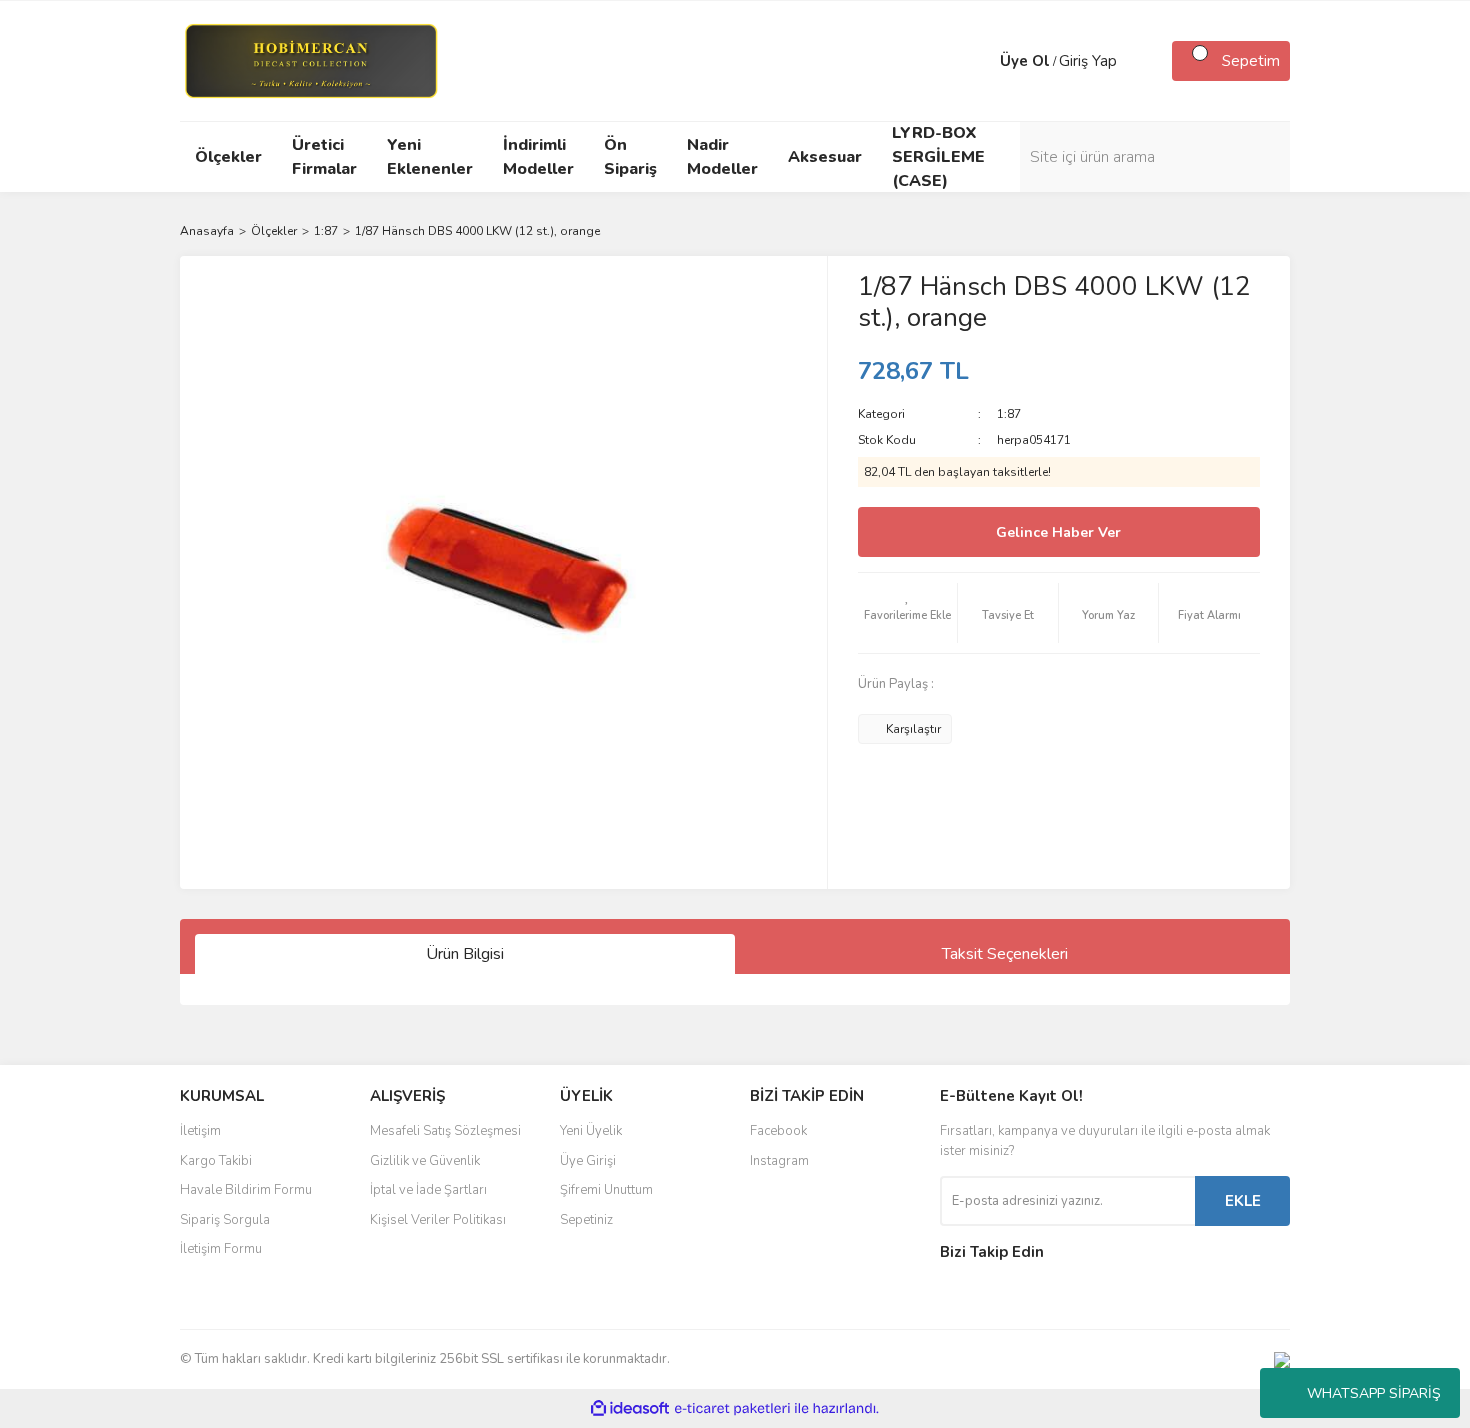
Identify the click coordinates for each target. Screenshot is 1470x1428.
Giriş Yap (1088, 61)
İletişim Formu (221, 1249)
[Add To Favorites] (908, 613)
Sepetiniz (586, 1220)
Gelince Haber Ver (1058, 532)
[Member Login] (980, 61)
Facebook (778, 1131)
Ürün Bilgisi (465, 954)
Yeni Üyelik (591, 1131)
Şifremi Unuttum (606, 1190)
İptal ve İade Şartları (428, 1190)
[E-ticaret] (732, 1409)
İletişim (200, 1131)
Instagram (779, 1161)
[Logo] (310, 60)
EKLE (1243, 1201)
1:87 (1009, 414)
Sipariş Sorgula (225, 1220)
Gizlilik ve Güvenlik (425, 1161)
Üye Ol (1025, 61)
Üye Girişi (588, 1161)
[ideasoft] (630, 1408)
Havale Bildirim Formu (246, 1190)
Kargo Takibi (216, 1161)
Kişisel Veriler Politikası (438, 1220)
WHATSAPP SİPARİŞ (1374, 1393)
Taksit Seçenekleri (1005, 954)
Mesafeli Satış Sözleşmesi (445, 1131)
